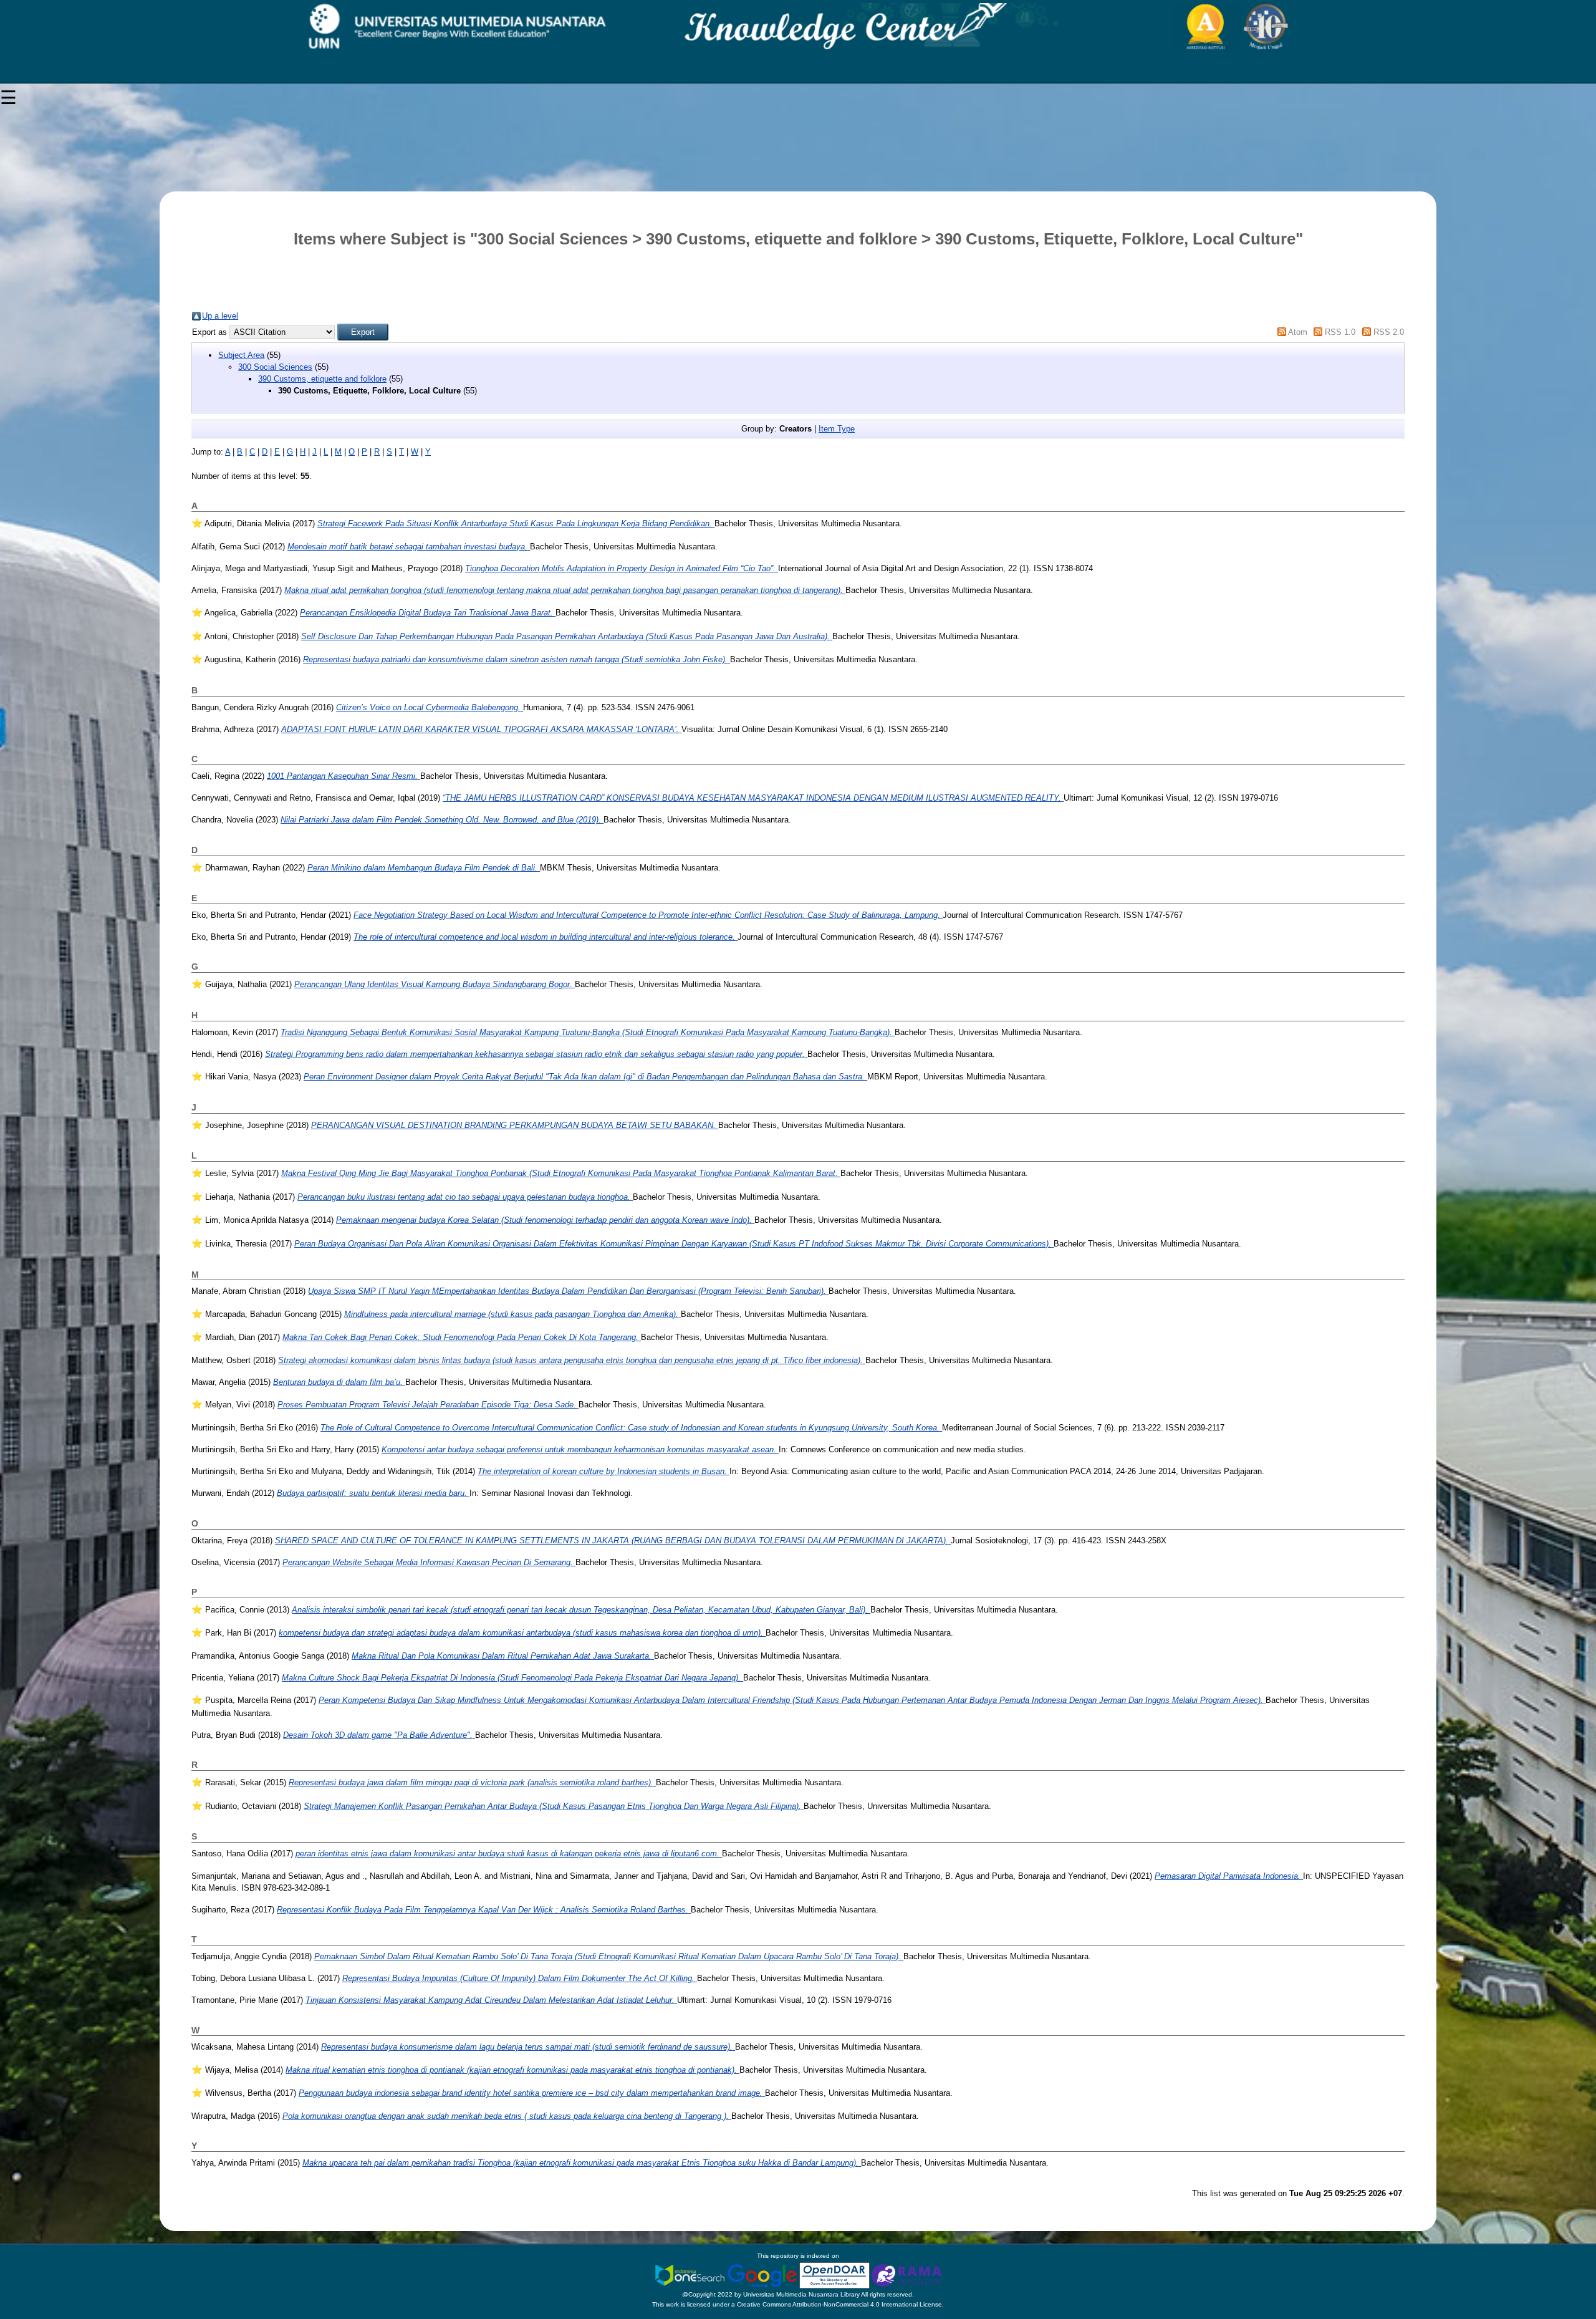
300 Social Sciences (275, 367)
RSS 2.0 (1389, 332)
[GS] (763, 2275)
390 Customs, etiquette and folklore (322, 379)
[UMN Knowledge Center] (798, 27)
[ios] (691, 2275)
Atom (1298, 332)
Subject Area (241, 355)
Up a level (220, 316)
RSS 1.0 (1340, 332)
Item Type (837, 429)
